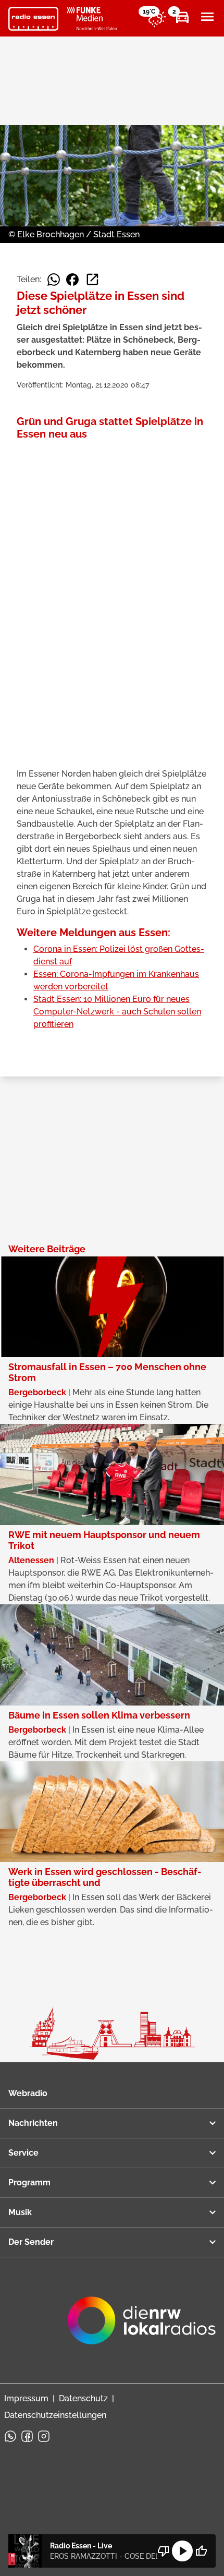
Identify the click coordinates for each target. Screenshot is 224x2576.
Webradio (28, 2093)
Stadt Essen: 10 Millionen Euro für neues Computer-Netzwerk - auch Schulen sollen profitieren (117, 1012)
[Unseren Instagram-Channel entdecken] (44, 2436)
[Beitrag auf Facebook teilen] (72, 280)
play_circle (182, 2551)
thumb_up (201, 2551)
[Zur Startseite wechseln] (33, 19)
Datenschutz (83, 2398)
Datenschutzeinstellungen (55, 2415)
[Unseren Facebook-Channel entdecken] (27, 2436)
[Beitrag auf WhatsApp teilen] (54, 280)
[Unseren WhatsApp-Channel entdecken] (10, 2436)
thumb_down (164, 2551)
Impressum (26, 2398)
